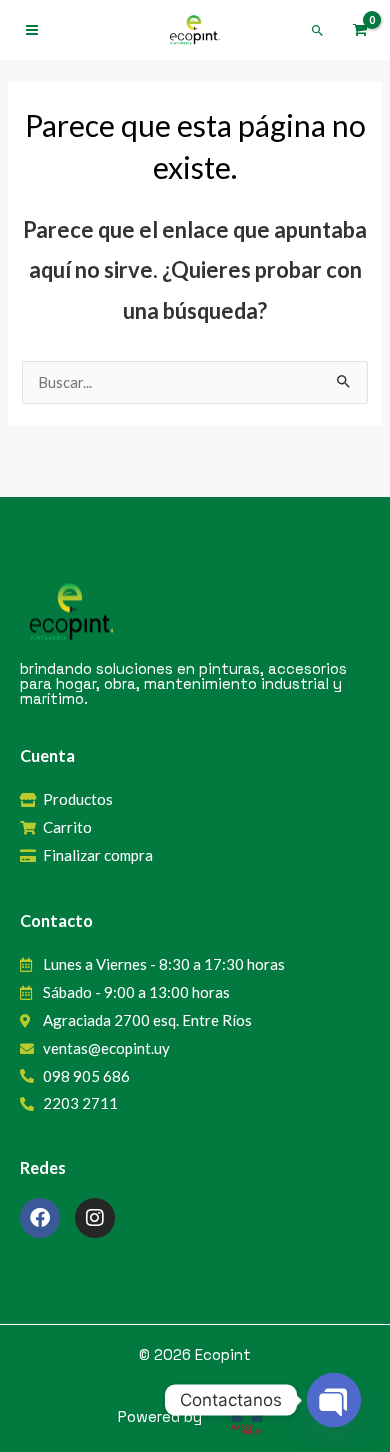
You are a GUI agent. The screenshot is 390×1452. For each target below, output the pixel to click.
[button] (317, 30)
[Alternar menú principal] (32, 30)
